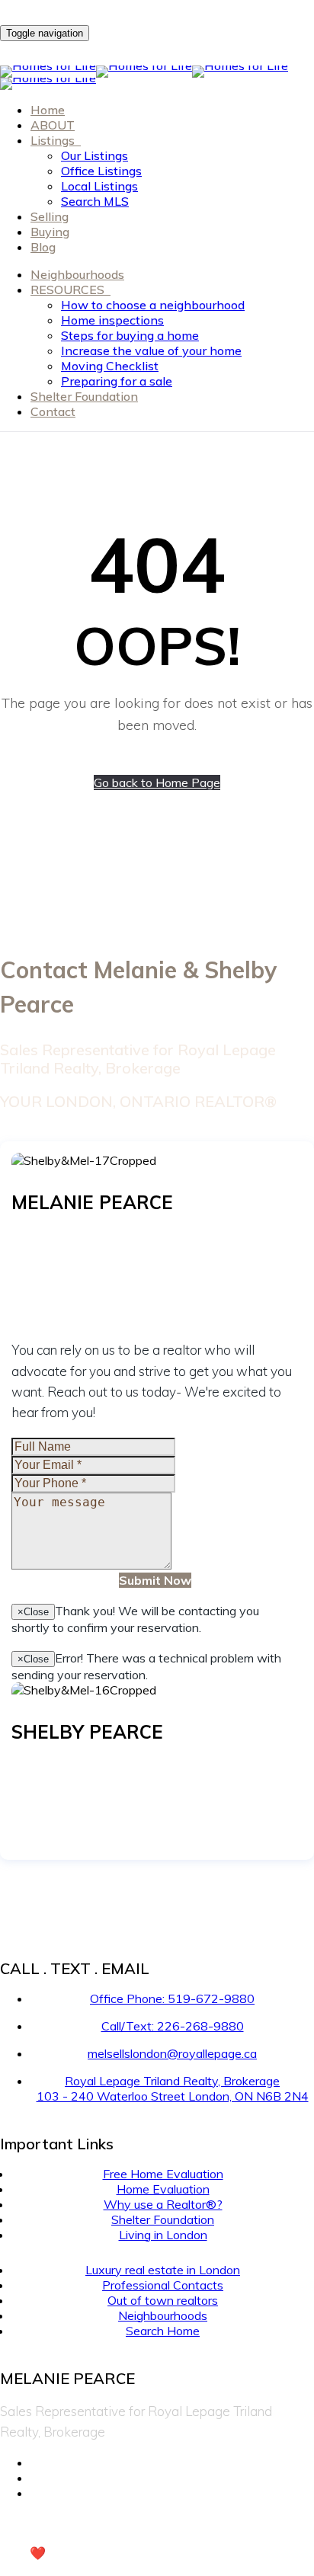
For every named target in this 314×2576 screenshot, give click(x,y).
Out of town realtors (163, 2300)
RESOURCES (69, 290)
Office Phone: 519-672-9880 (172, 1998)
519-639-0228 (98, 1766)
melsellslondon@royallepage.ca (95, 1267)
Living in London (163, 2235)
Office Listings (101, 171)
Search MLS (95, 201)
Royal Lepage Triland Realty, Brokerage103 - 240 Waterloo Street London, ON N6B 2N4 (173, 2088)
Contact (53, 411)
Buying (50, 232)
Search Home (163, 2331)
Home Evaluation (163, 2189)
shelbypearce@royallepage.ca (92, 1797)
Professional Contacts (163, 2285)
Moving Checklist (110, 366)
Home (48, 110)
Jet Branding (103, 2553)
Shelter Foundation (84, 396)
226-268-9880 (98, 1237)
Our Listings (95, 155)
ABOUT (53, 125)
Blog (43, 247)
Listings (54, 140)
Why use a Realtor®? (163, 2204)
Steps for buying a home (130, 335)
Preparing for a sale (117, 381)
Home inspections (112, 320)
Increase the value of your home (151, 350)
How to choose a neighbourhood (153, 305)
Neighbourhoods (77, 274)
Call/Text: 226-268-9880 (173, 2026)
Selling (50, 216)
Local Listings (99, 186)
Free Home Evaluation (163, 2174)
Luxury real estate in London (163, 2270)
